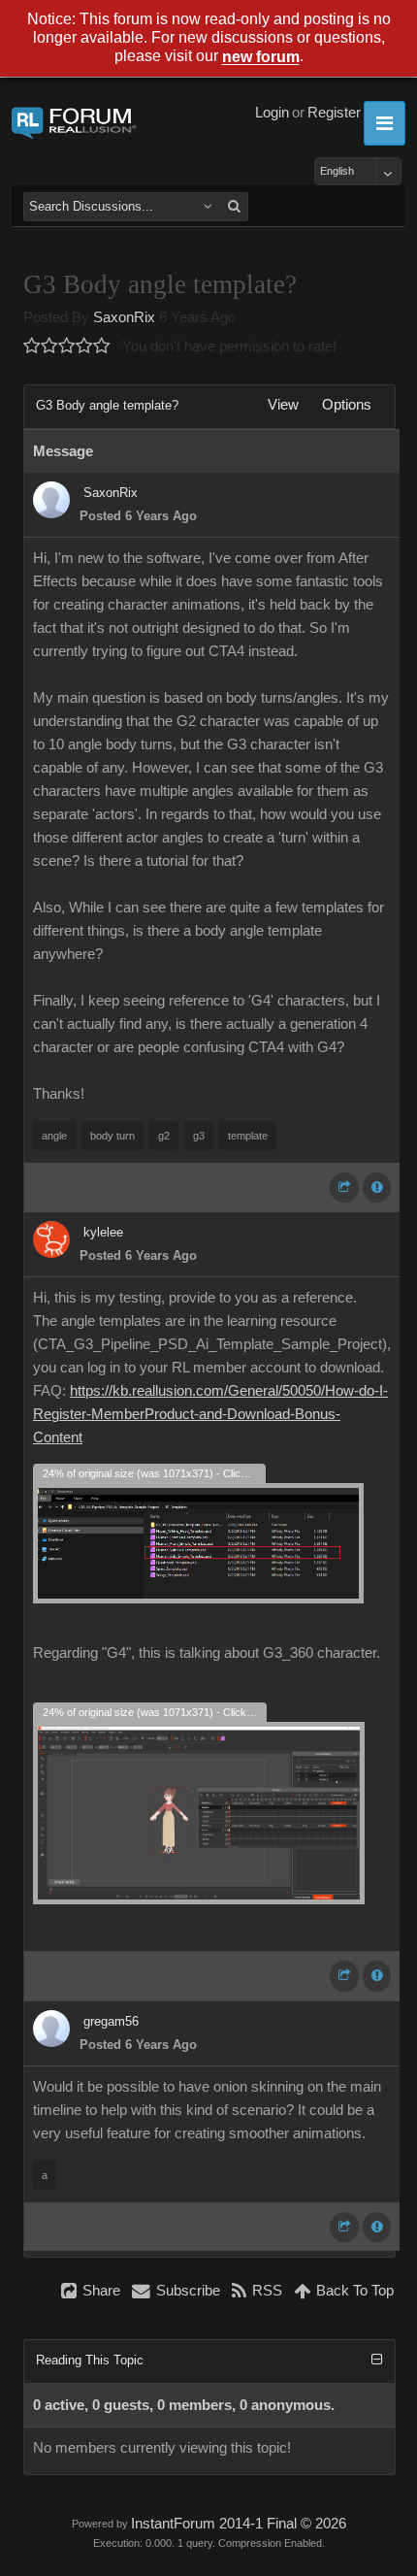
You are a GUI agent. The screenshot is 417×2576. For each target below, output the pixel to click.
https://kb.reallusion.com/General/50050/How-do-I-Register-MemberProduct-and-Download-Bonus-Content (210, 1414)
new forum (261, 58)
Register (334, 113)
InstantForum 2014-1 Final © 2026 (239, 2524)
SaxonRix (124, 317)
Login (272, 113)
